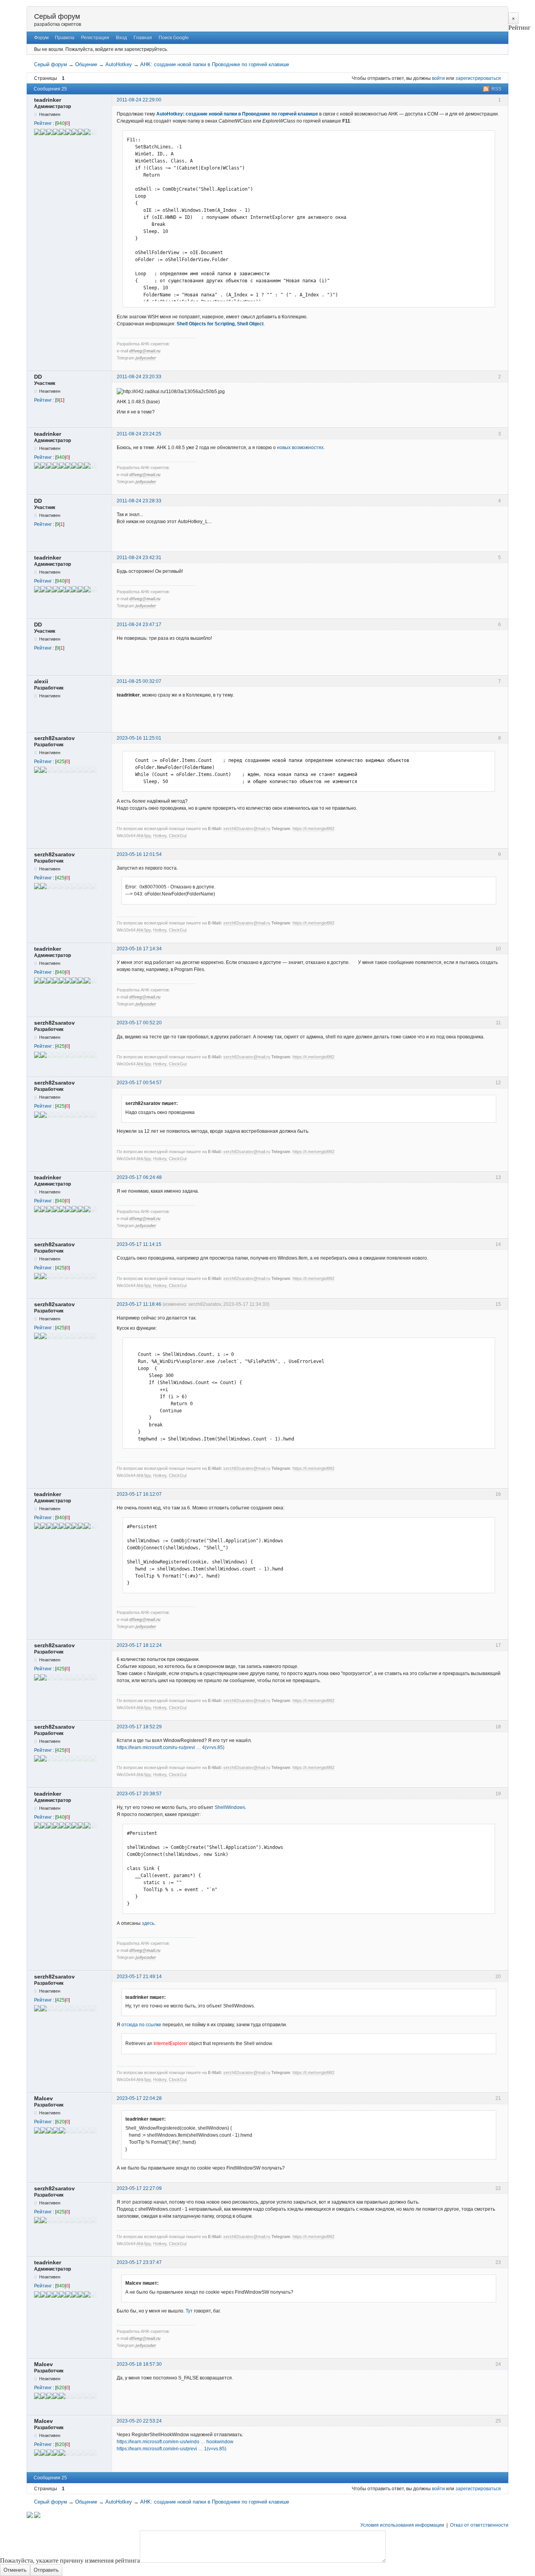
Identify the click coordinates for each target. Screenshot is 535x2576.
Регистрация (95, 38)
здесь (148, 1923)
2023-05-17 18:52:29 (139, 1727)
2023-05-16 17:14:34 (139, 949)
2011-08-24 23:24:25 (139, 434)
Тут (189, 2311)
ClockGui (178, 836)
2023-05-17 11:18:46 (139, 1304)
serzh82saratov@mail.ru (247, 829)
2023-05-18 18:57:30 (139, 2364)
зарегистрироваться (478, 78)
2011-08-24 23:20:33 (139, 377)
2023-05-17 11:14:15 (139, 1244)
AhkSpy (144, 836)
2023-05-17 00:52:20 (139, 1023)
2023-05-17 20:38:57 (139, 1794)
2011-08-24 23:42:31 (139, 558)
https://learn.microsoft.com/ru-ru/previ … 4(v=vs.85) (171, 1747)
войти (438, 78)
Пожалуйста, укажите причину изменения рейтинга (70, 2561)
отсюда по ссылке (141, 2025)
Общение (86, 64)
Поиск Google (174, 38)
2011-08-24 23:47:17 (139, 625)
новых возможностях (300, 448)
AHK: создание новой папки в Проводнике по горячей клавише (215, 64)
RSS (496, 89)
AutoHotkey (119, 64)
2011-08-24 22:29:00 (139, 100)
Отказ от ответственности (479, 2525)
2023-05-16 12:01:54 (139, 854)
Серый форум (57, 16)
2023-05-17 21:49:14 (139, 1977)
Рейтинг (43, 123)
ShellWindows (230, 1807)
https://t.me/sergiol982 (314, 829)
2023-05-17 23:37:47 (139, 2262)
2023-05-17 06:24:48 (139, 1177)
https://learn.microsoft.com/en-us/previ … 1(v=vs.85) (172, 2449)
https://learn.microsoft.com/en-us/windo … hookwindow (175, 2442)
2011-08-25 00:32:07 (139, 681)
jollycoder (146, 358)
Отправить (46, 2570)
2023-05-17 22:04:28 (139, 2098)
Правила (65, 38)
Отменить (15, 2570)
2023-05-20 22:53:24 (139, 2421)
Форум (41, 38)
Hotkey (160, 836)
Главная (143, 38)
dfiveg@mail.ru (145, 351)
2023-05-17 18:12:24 (139, 1645)
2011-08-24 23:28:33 (139, 501)
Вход (121, 38)
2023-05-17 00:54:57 (139, 1083)
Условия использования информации (402, 2525)
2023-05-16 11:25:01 (139, 738)
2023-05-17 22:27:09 (139, 2188)
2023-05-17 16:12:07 (139, 1494)
